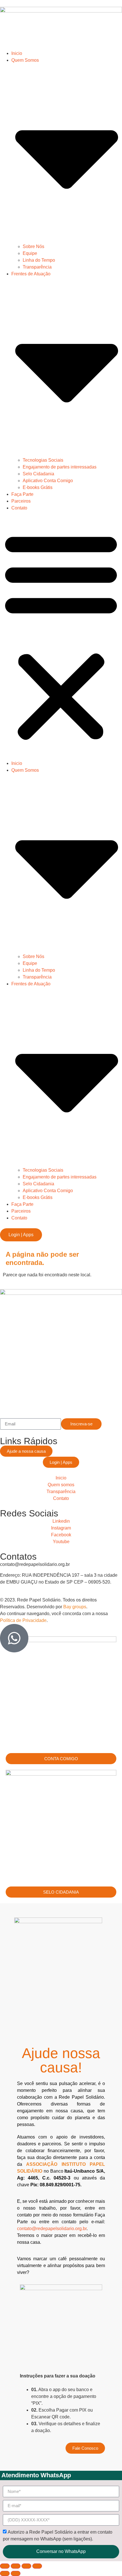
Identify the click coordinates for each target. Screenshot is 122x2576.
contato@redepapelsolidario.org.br (52, 2229)
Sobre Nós (33, 246)
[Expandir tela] (16, 2566)
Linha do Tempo (39, 260)
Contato (19, 508)
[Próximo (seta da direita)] (16, 2573)
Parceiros (21, 501)
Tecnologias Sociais (43, 460)
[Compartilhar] (26, 2566)
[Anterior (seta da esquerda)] (5, 2573)
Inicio (17, 53)
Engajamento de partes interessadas (60, 467)
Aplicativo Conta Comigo (48, 481)
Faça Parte (22, 494)
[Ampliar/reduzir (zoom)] (5, 2566)
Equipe (30, 253)
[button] (61, 636)
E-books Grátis (38, 487)
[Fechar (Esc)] (37, 2566)
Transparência (37, 267)
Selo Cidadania (38, 474)
